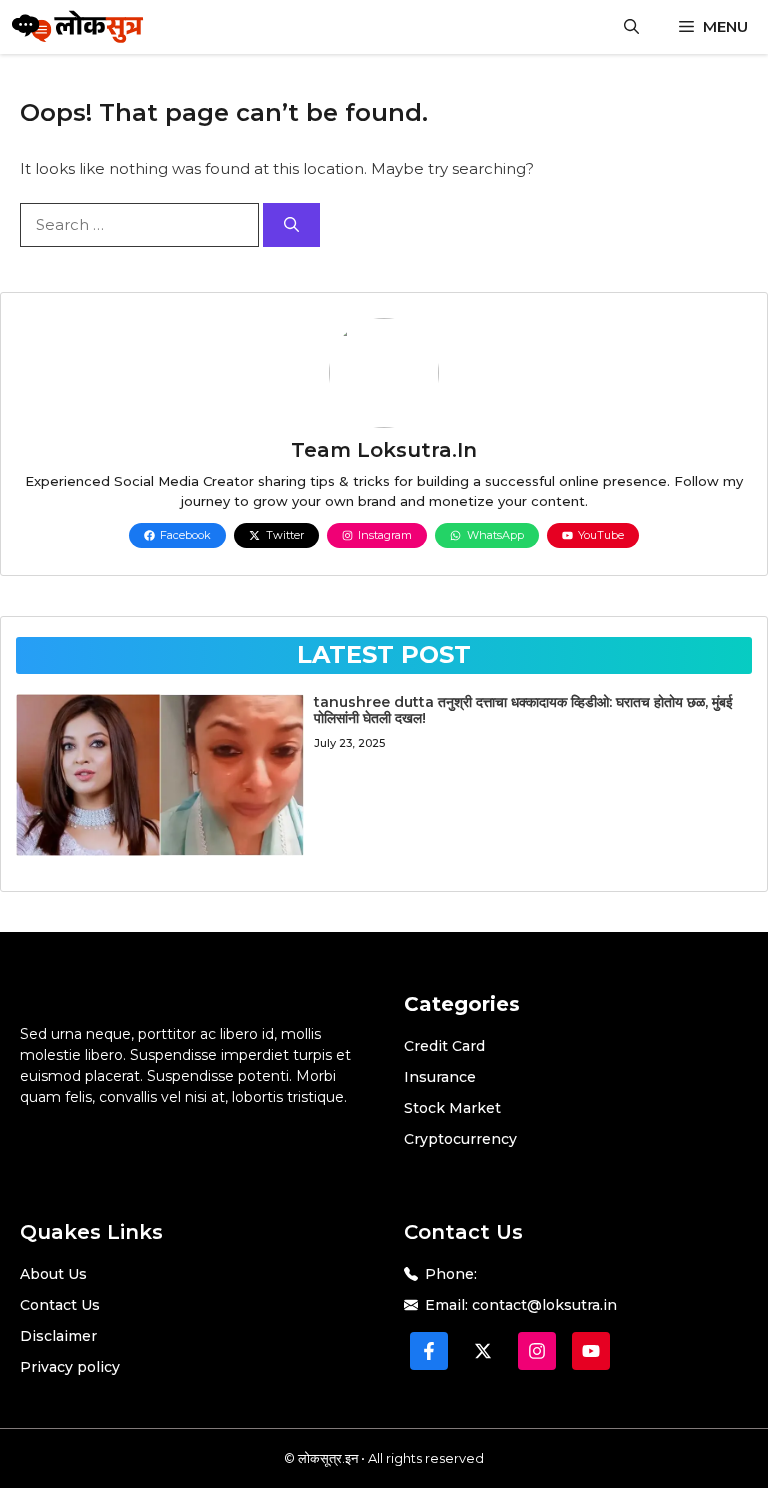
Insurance (440, 1077)
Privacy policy (70, 1367)
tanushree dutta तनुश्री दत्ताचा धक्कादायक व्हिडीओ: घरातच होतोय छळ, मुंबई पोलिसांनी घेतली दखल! (523, 710)
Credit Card (444, 1046)
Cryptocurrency (460, 1139)
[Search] (291, 225)
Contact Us (60, 1305)
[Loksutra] (78, 27)
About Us (53, 1274)
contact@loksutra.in (544, 1305)
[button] (631, 27)
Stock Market (452, 1108)
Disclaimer (58, 1336)
